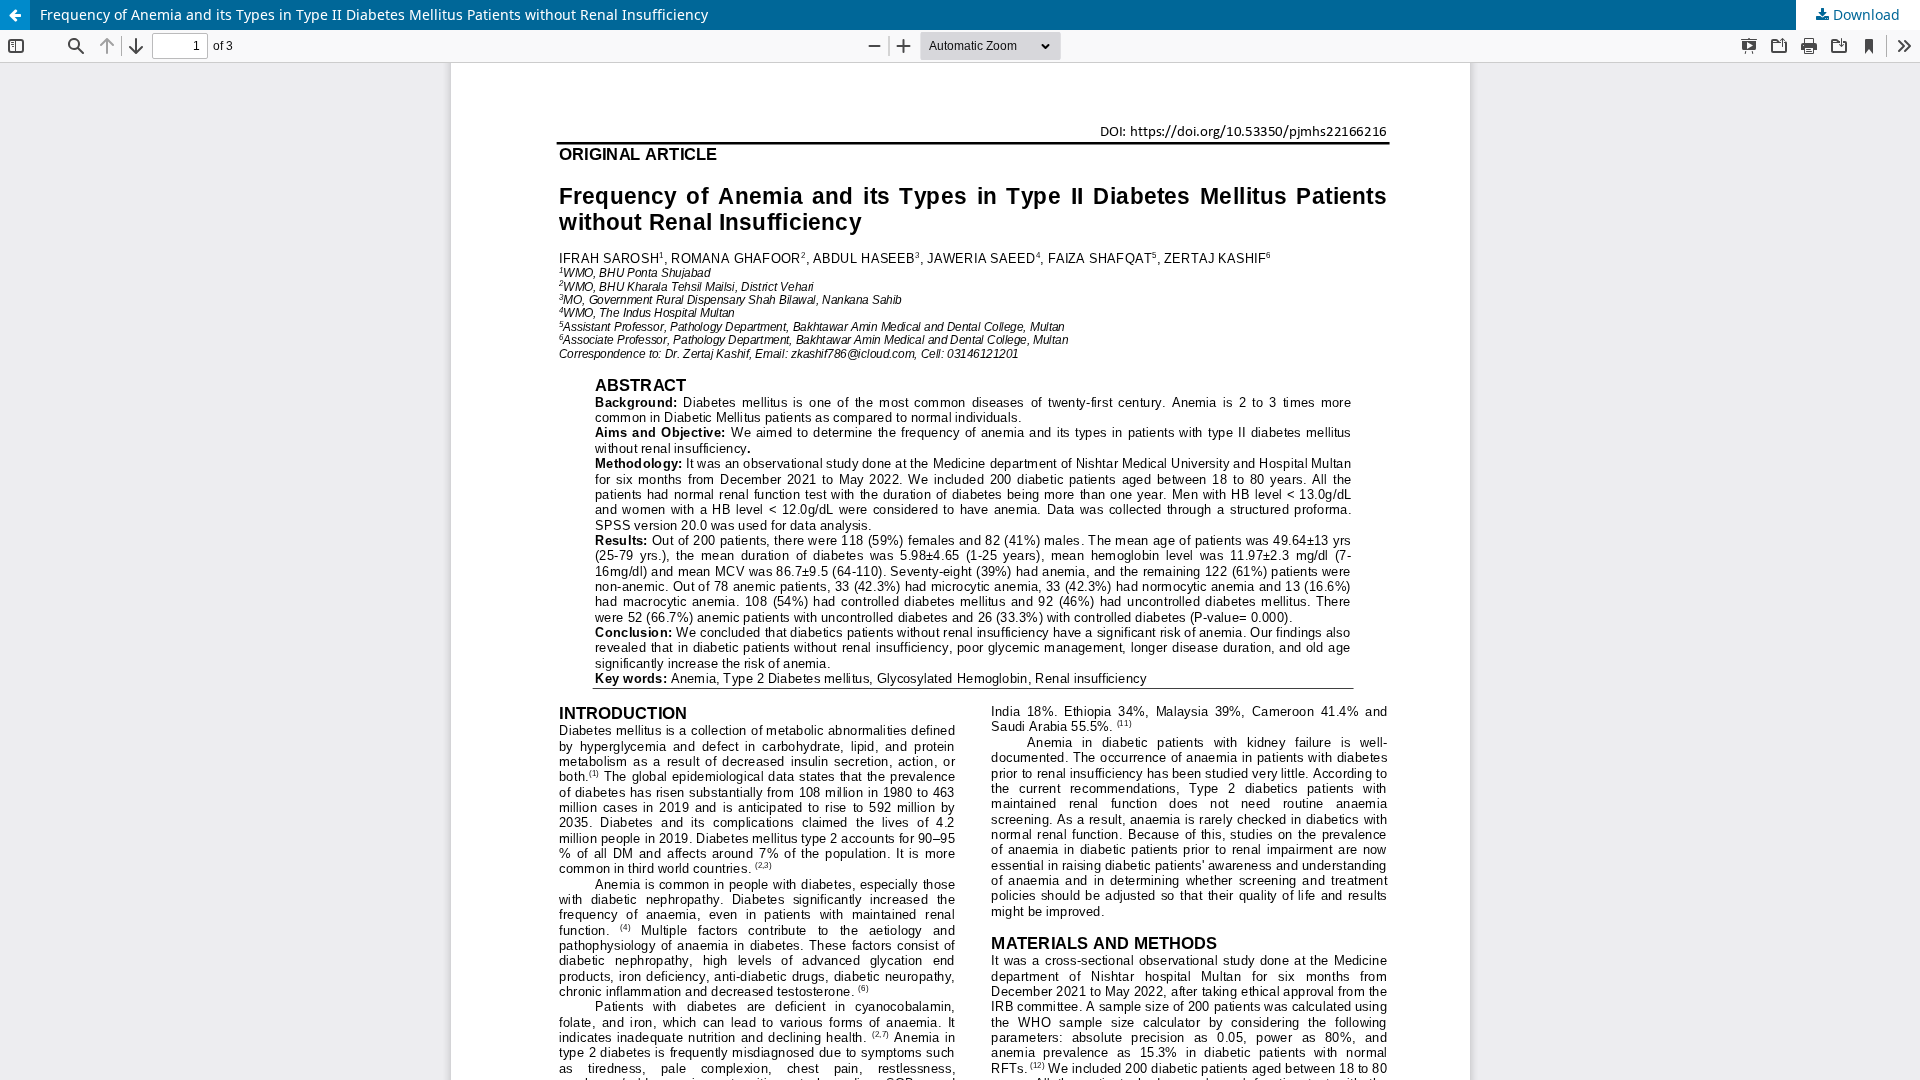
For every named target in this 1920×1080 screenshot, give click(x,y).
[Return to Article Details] (15, 15)
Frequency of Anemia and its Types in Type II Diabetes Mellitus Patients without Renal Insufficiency (374, 14)
